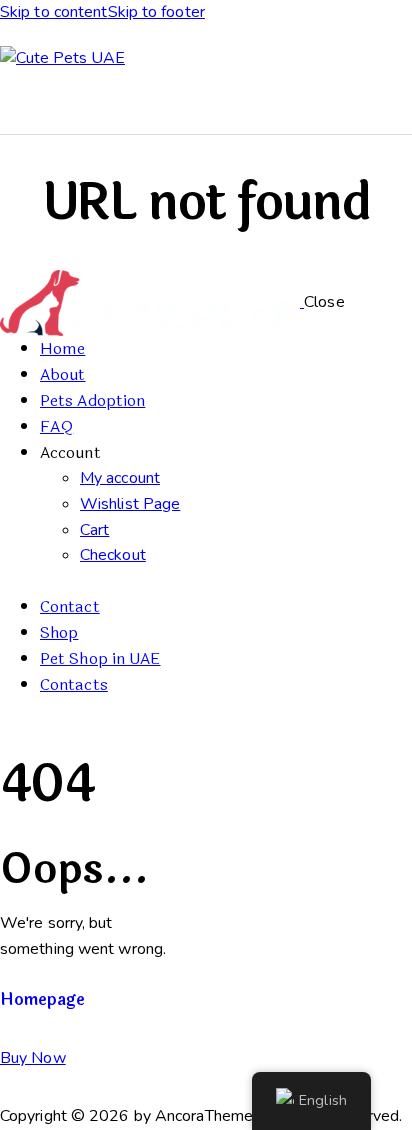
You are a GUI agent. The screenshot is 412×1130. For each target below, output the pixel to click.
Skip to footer (156, 12)
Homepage (42, 999)
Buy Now (33, 1058)
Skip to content (54, 12)
